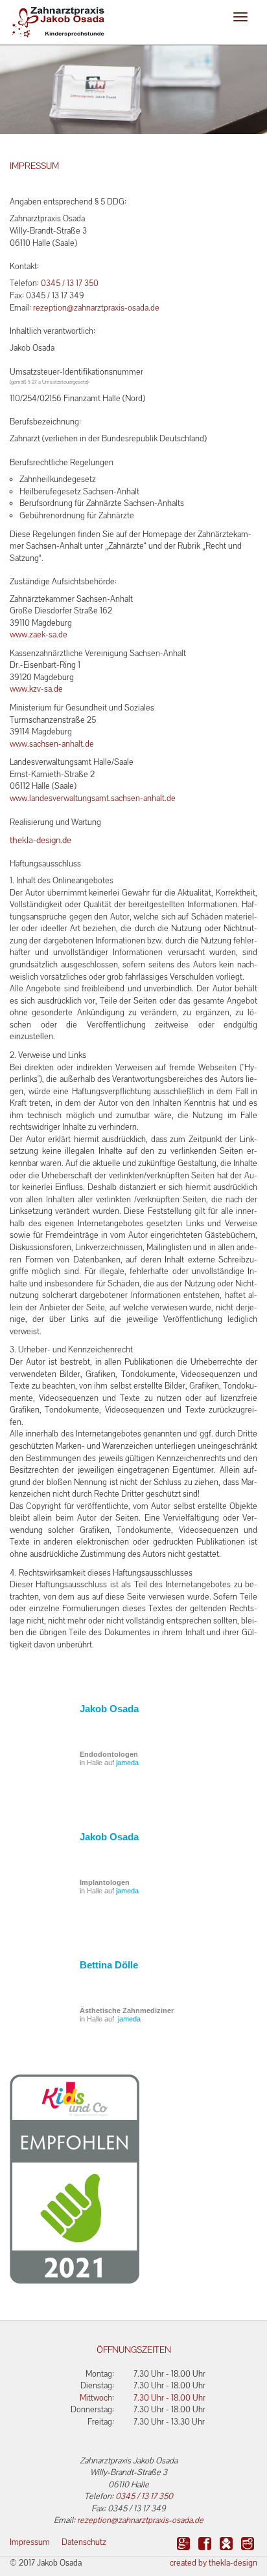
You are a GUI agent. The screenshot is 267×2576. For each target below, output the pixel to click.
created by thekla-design (214, 2563)
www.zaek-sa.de (39, 634)
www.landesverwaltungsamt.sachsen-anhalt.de (93, 798)
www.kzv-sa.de (36, 689)
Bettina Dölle (109, 1965)
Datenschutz (84, 2542)
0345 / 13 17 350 (70, 283)
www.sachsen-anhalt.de (52, 744)
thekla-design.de (41, 840)
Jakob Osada (109, 1709)
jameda (127, 1763)
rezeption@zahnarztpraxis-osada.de (96, 308)
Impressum (30, 2542)
